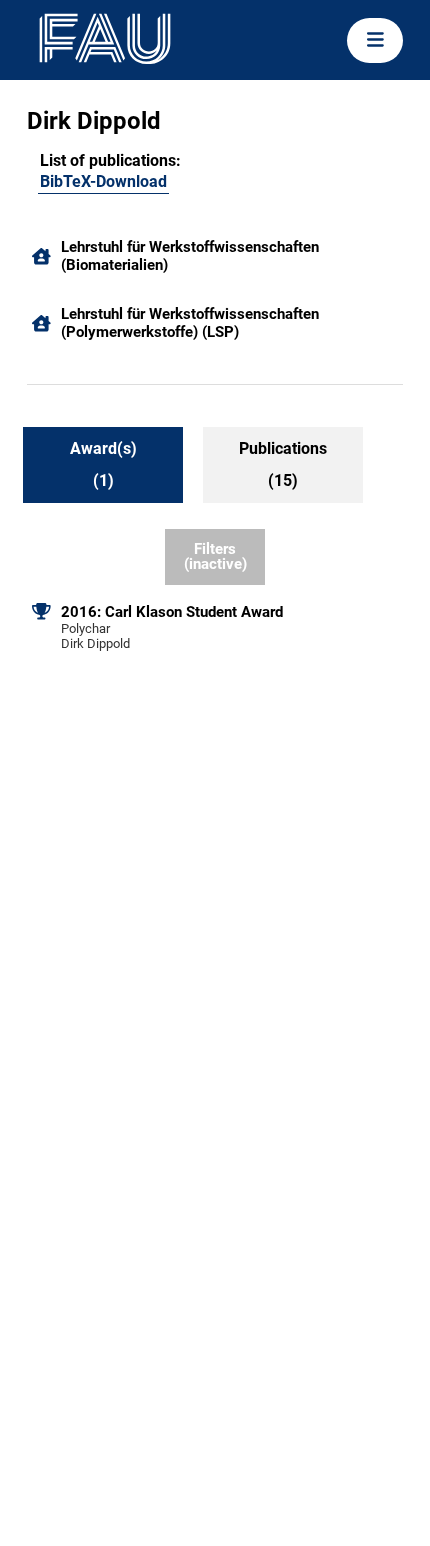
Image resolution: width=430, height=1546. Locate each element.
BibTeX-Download (103, 181)
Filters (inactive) (215, 556)
